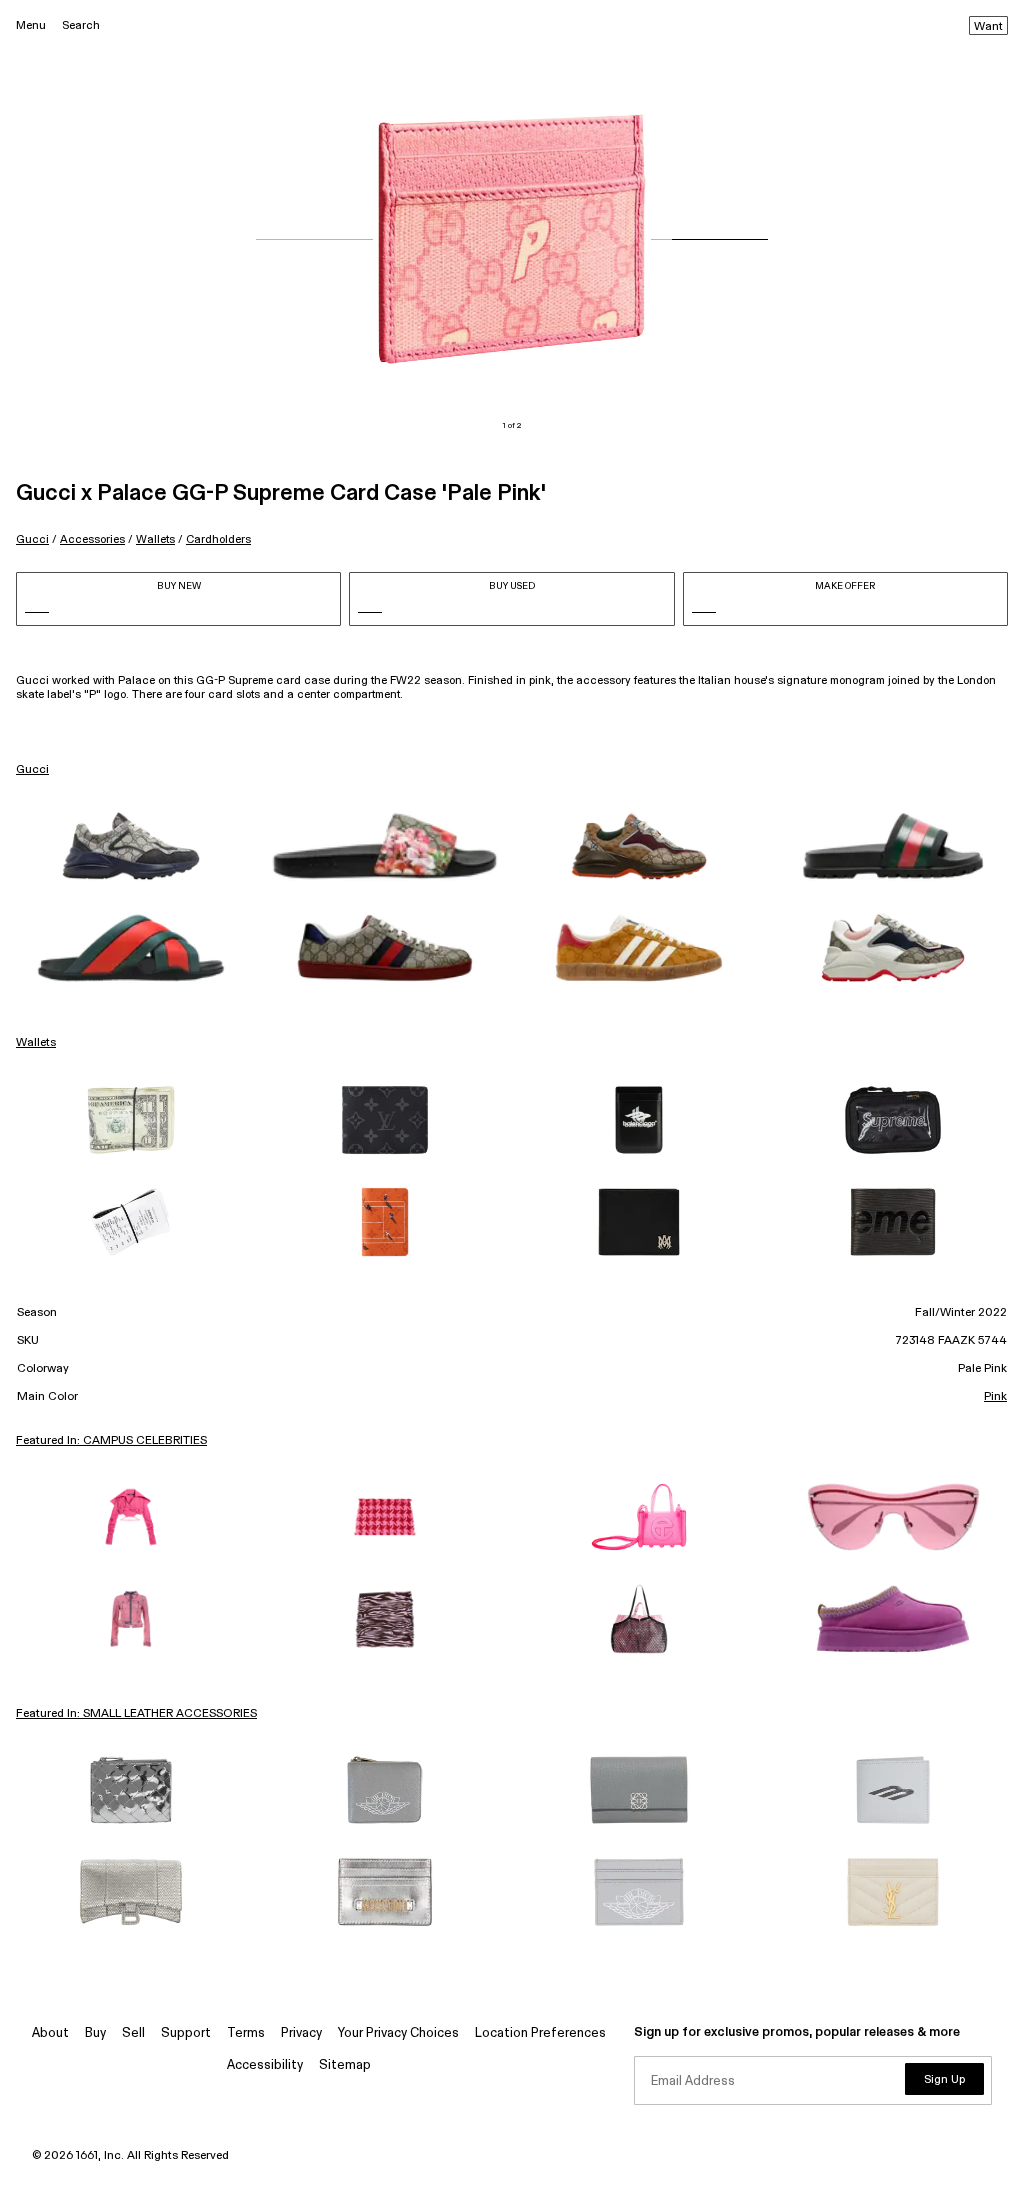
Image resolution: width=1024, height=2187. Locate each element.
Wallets (155, 539)
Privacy (301, 2033)
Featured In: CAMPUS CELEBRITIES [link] (111, 1441)
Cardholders (218, 539)
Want (988, 27)
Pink (995, 1397)
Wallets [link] (36, 1043)
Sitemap (345, 2065)
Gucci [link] (32, 770)
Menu (31, 25)
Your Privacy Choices (398, 2033)
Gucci (32, 539)
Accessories (92, 539)
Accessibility (265, 2065)
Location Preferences (540, 2033)
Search (81, 25)
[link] (131, 846)
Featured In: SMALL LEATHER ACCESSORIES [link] (136, 1714)
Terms (246, 2033)
